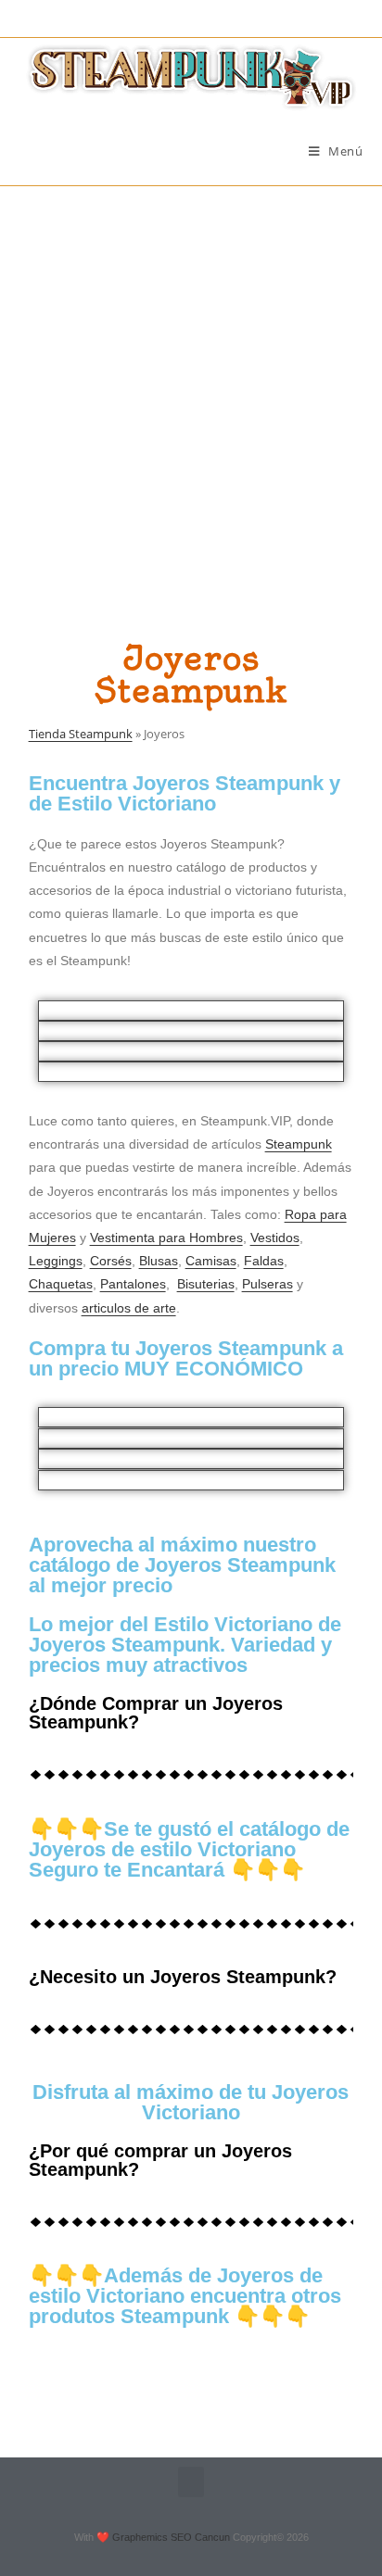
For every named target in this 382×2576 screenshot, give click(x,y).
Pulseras (267, 1284)
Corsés (111, 1261)
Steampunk (299, 1144)
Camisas (211, 1261)
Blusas (159, 1261)
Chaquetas (61, 1284)
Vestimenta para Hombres (166, 1238)
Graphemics (140, 2537)
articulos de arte (129, 1308)
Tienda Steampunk (81, 734)
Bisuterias (206, 1284)
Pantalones (133, 1284)
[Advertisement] (191, 386)
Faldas (264, 1261)
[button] (191, 2482)
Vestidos (275, 1238)
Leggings (56, 1261)
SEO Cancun (200, 2537)
